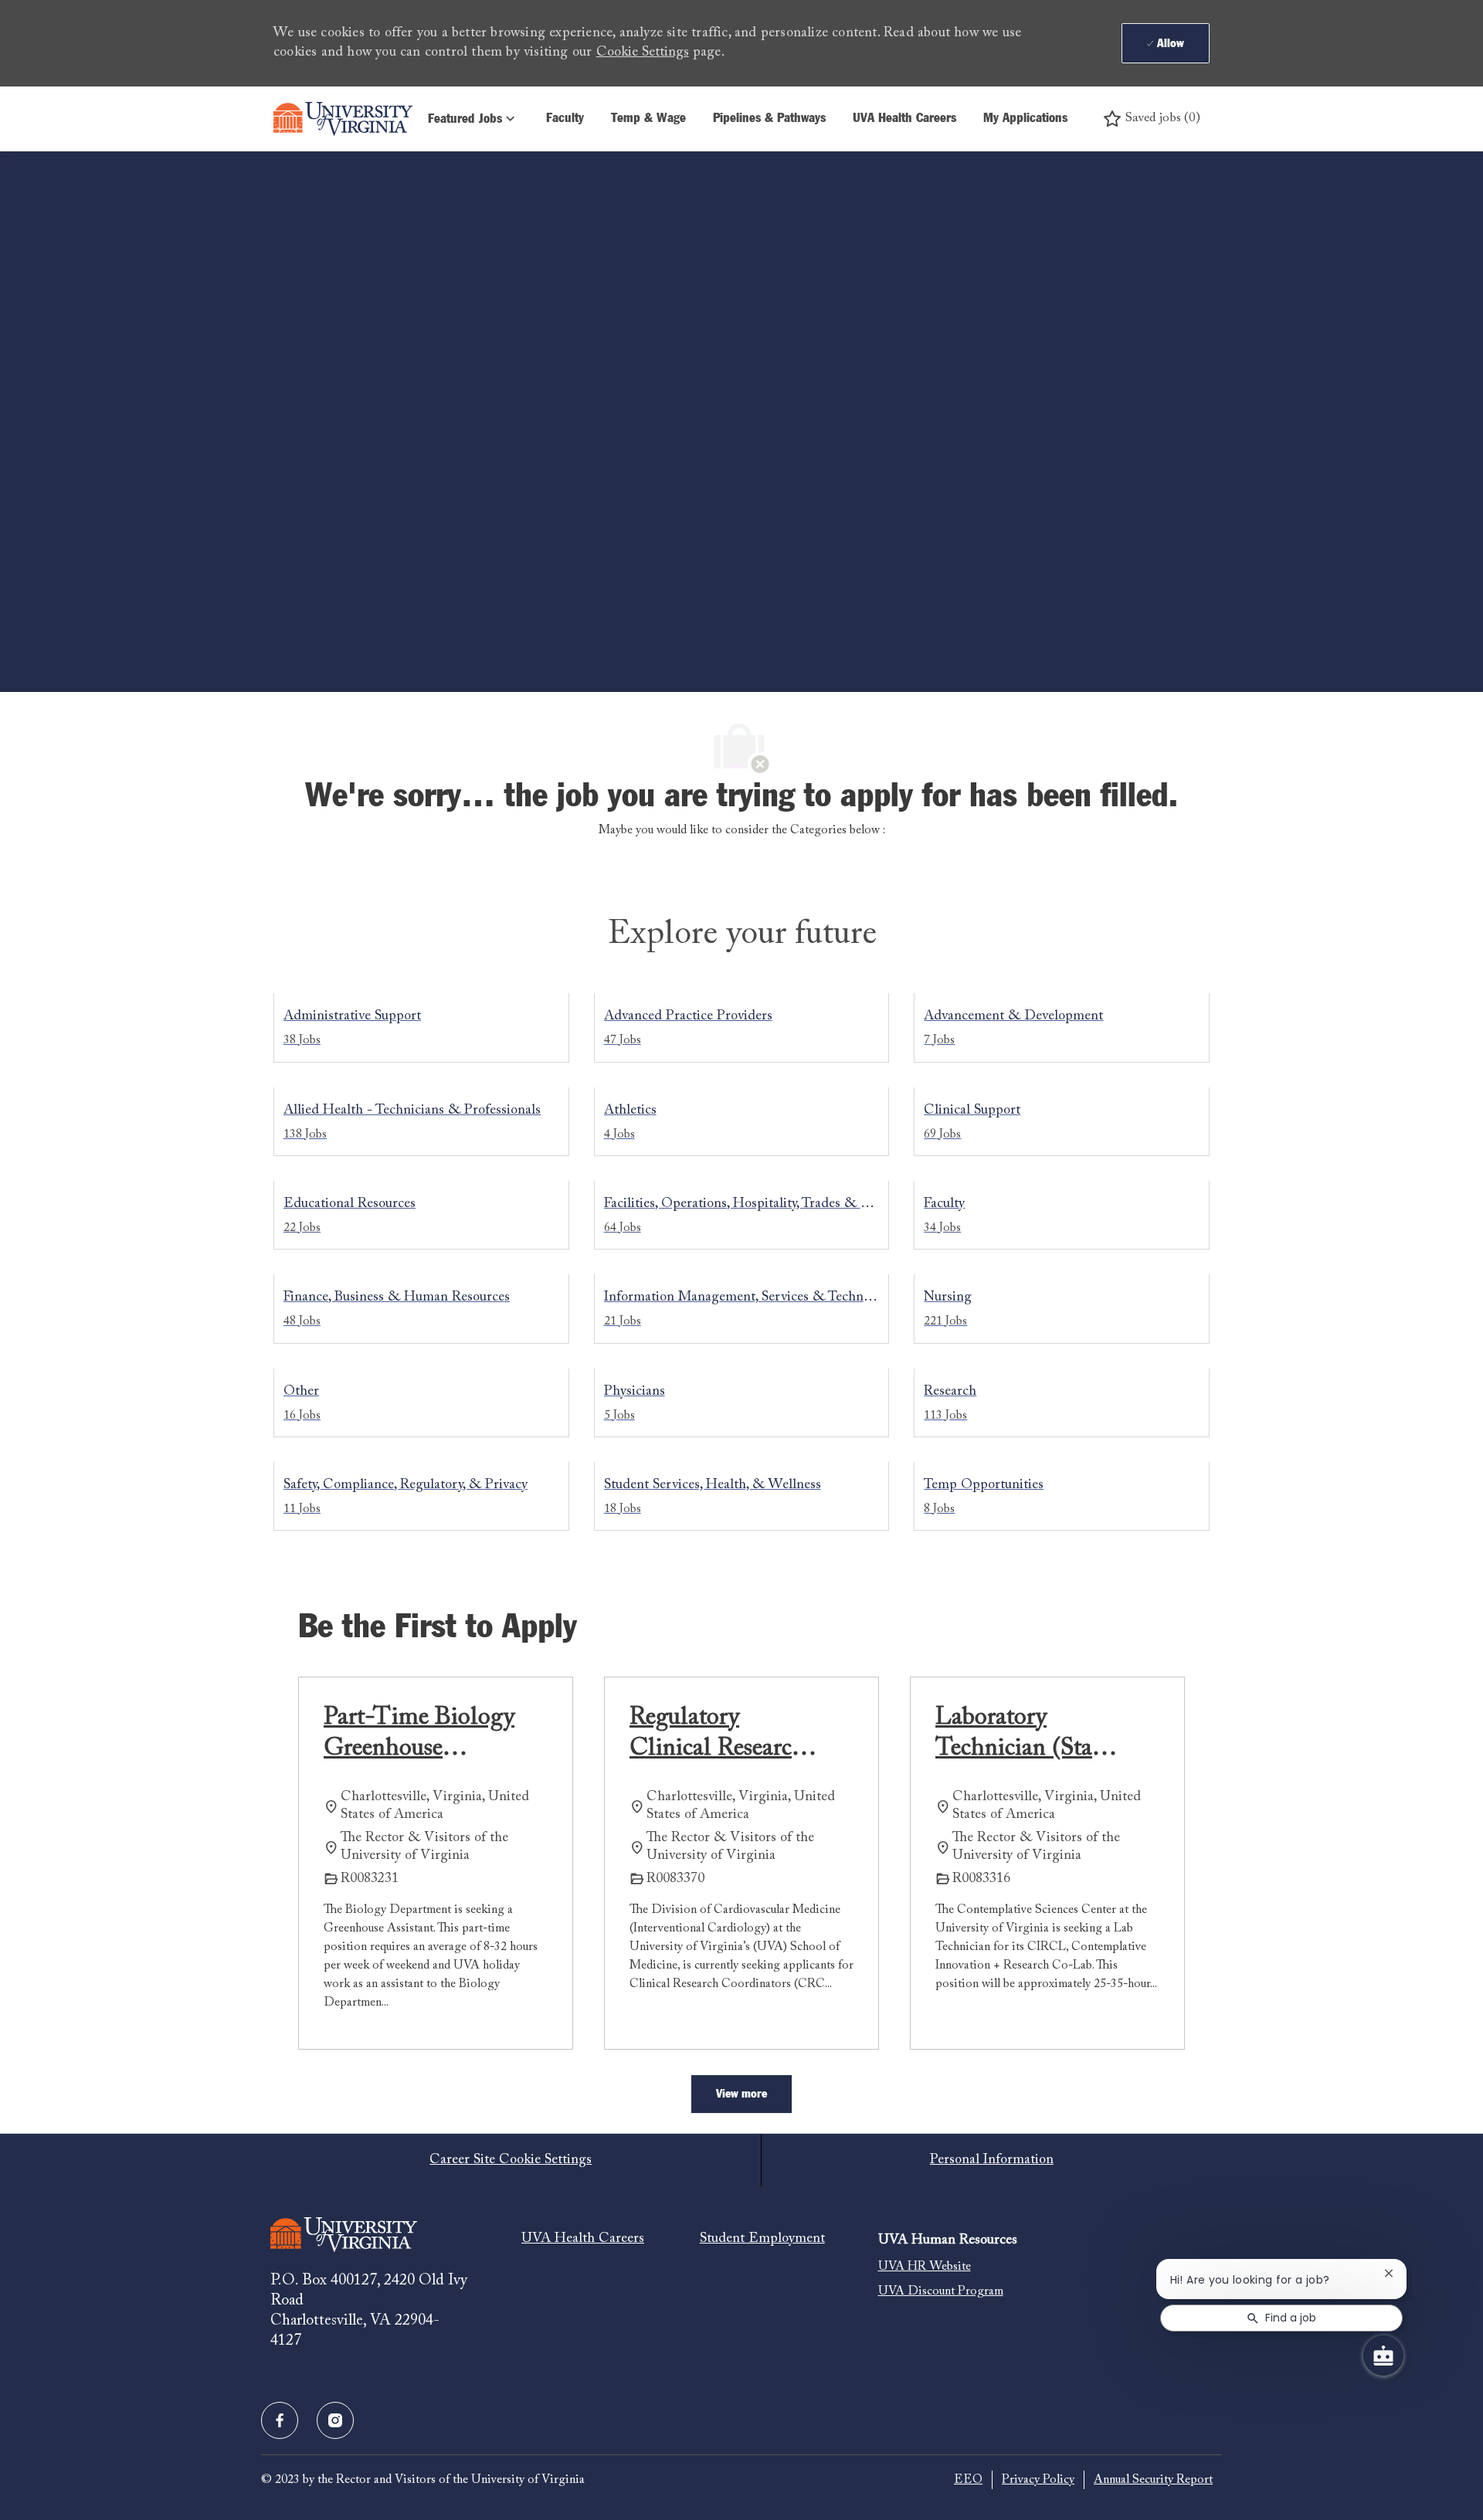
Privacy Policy (1038, 2480)
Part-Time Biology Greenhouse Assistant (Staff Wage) (419, 1735)
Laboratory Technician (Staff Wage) (1021, 1735)
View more (741, 2094)
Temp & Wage (648, 119)
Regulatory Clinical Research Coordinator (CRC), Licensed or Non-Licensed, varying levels (719, 1735)
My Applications (1025, 119)
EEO (968, 2480)
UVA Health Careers (904, 119)
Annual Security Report (1153, 2480)
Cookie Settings (643, 53)
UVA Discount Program (941, 2291)
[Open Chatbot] (1383, 2356)
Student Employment (762, 2239)
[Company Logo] (343, 119)
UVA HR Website (925, 2267)
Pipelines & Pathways (769, 119)
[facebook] (280, 2420)
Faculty (565, 119)
